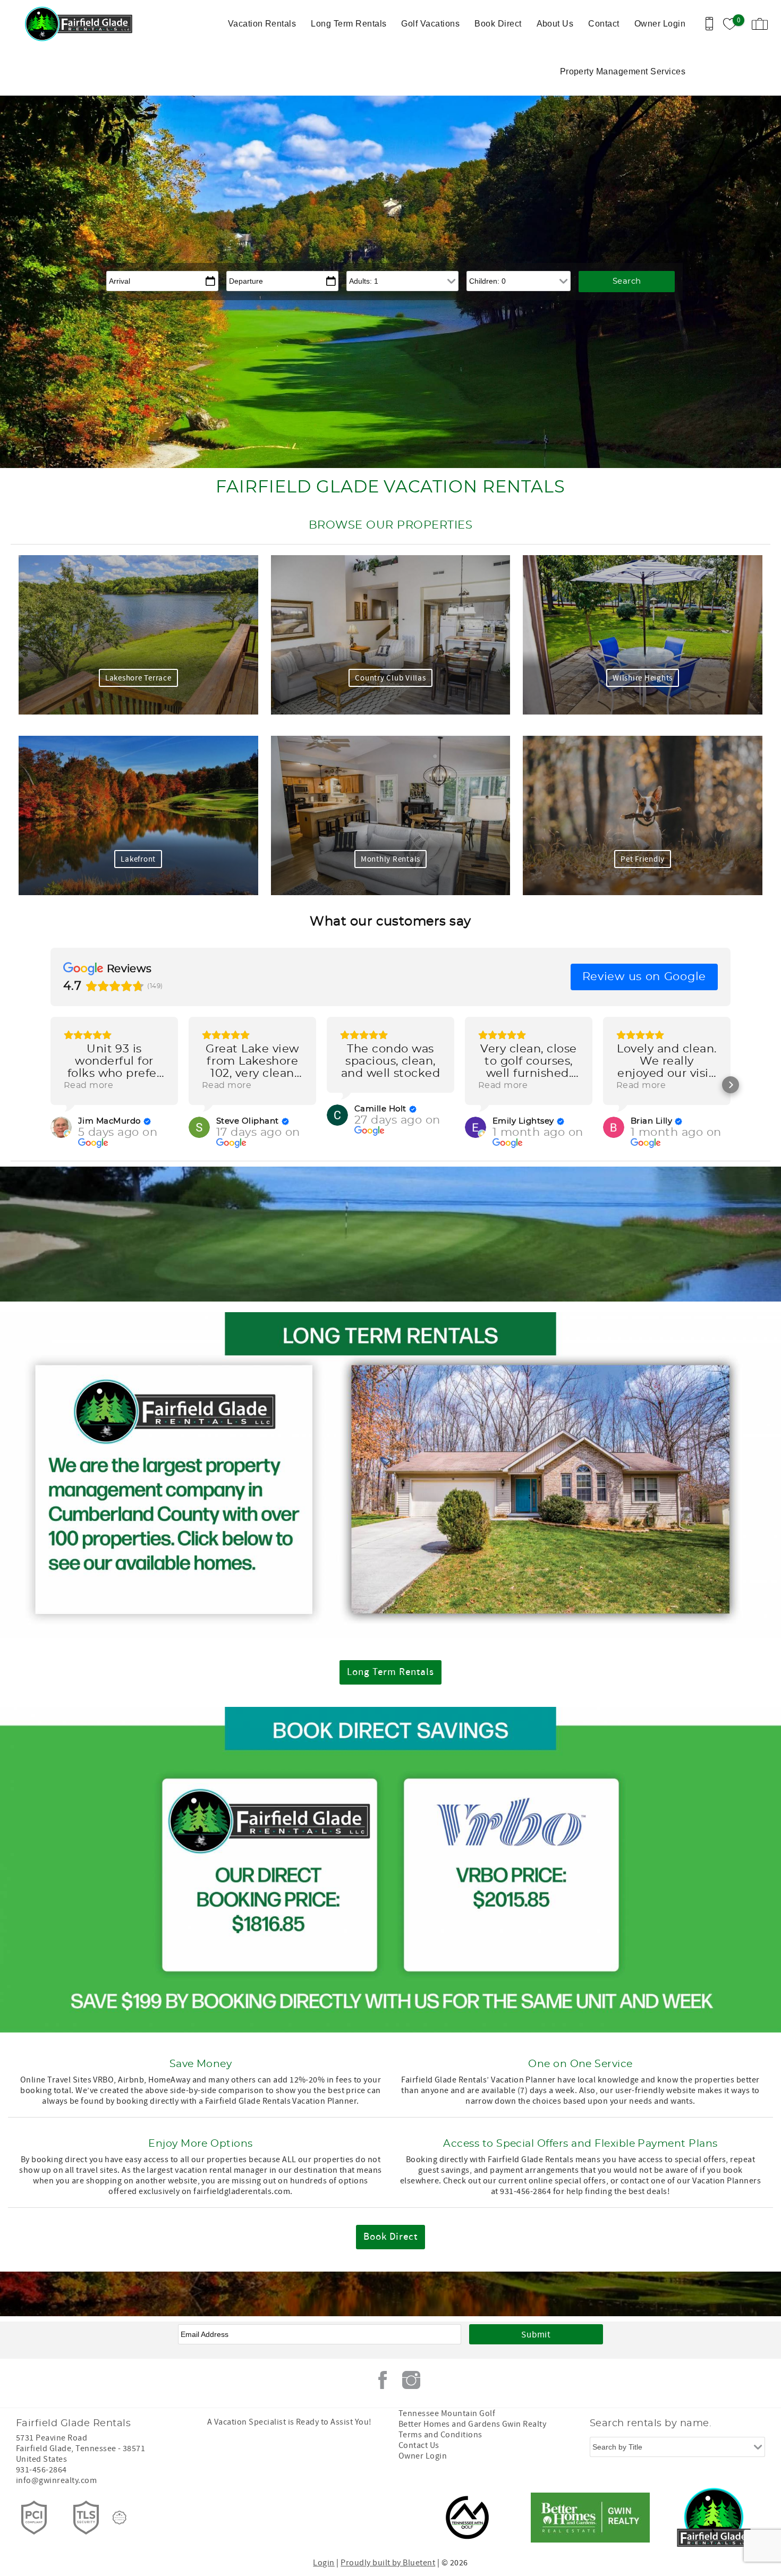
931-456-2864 (41, 2470)
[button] (50, 1085)
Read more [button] (88, 1085)
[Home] (81, 24)
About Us (555, 24)
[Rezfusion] (120, 2518)
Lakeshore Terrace (138, 678)
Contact (604, 24)
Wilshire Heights (643, 678)
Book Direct (498, 24)
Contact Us (419, 2445)
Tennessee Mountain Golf (447, 2413)
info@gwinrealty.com (56, 2480)
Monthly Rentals (390, 859)
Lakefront (138, 859)
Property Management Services (623, 71)
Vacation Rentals (262, 24)
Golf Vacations (430, 24)
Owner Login (660, 24)
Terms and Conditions (440, 2435)
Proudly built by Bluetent (388, 2563)
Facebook (383, 2380)
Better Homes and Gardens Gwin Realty (472, 2424)
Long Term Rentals (349, 24)
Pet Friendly (643, 859)
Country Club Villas (390, 678)
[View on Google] (61, 1127)
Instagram (411, 2380)
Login (324, 2563)
